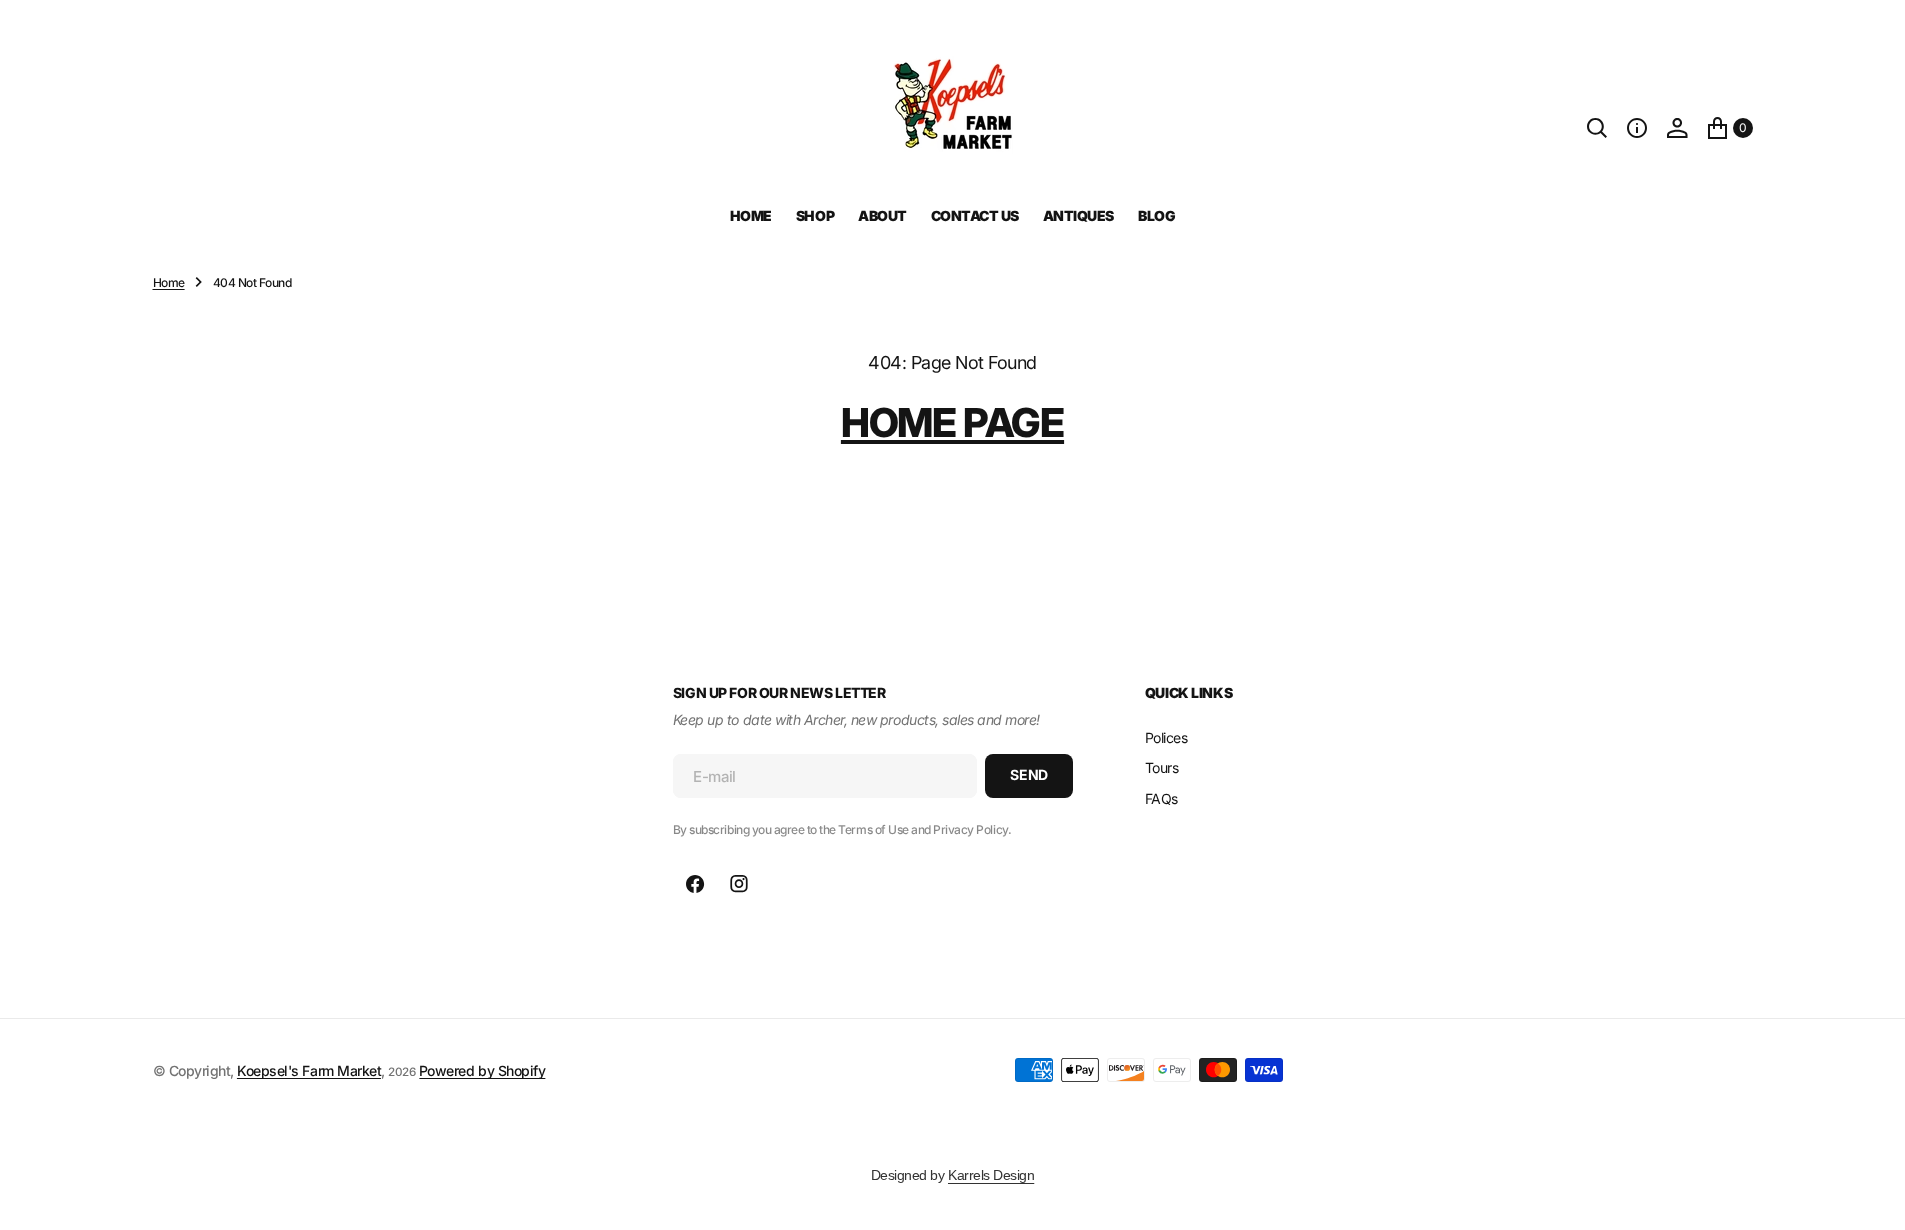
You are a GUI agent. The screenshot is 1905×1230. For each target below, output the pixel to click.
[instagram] (739, 884)
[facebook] (695, 884)
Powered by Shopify (482, 1070)
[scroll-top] (1871, 1196)
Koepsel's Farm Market (309, 1070)
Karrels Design (991, 1175)
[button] (1637, 128)
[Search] (1597, 128)
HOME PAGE (952, 422)
